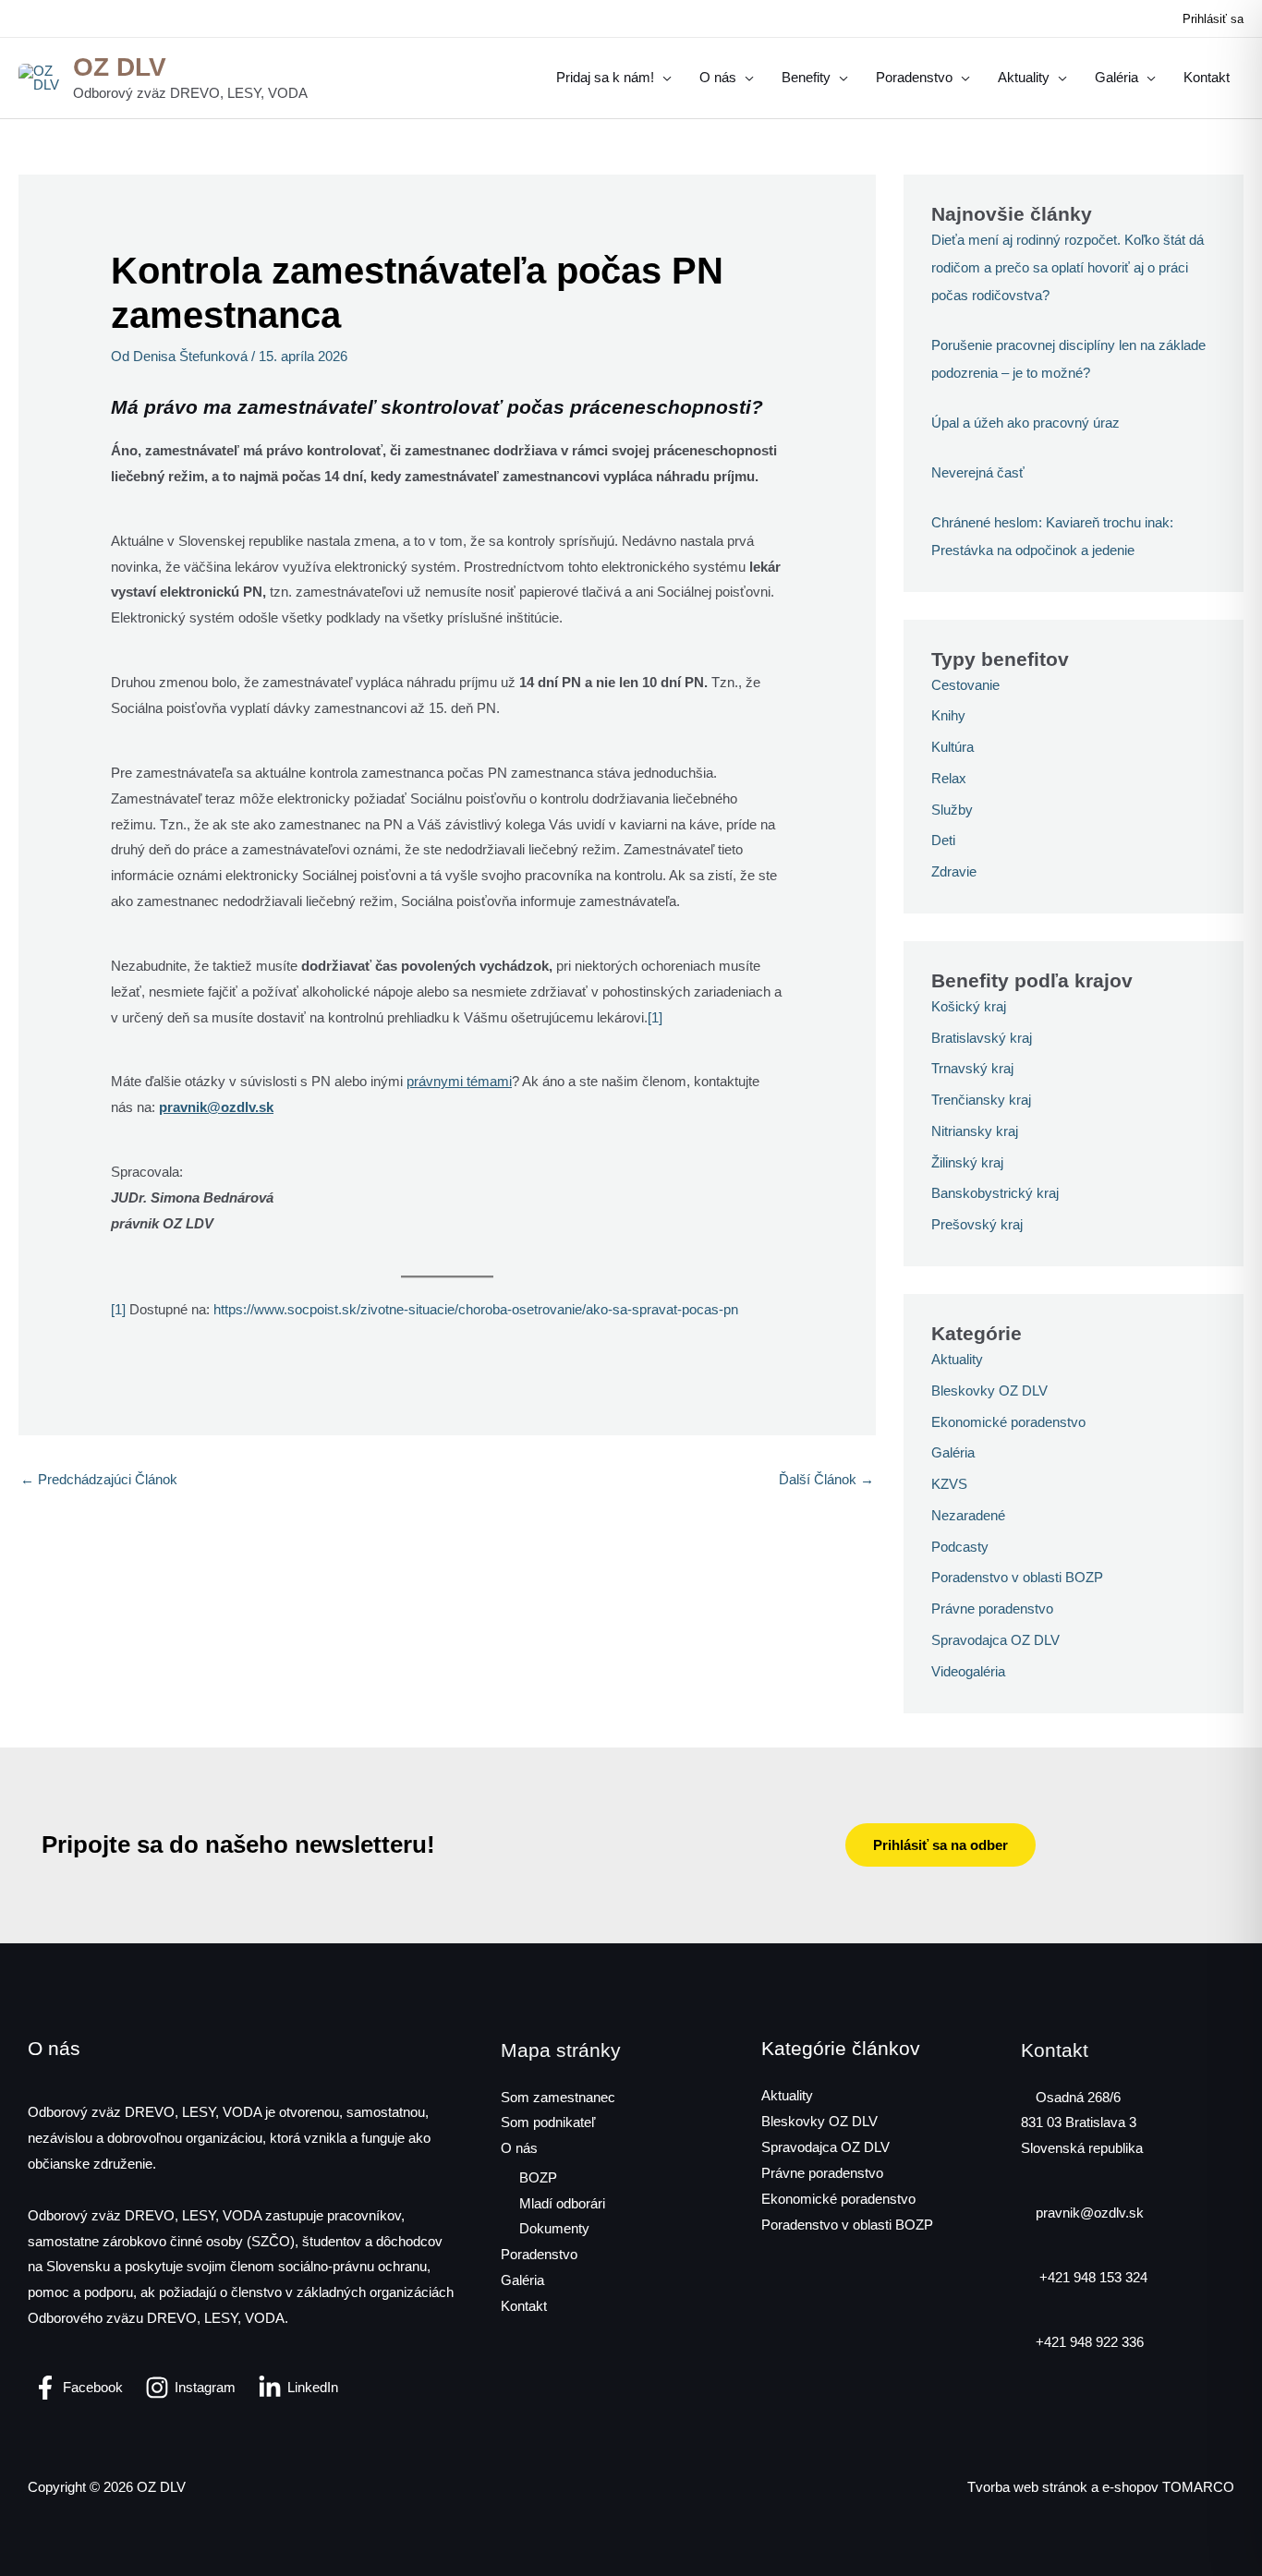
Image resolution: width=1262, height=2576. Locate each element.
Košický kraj (969, 1006)
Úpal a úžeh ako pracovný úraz (1025, 423)
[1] (655, 1017)
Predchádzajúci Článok (99, 1479)
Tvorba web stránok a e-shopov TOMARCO (1101, 2487)
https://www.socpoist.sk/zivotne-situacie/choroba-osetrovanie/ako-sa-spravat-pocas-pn (476, 1309)
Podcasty (960, 1547)
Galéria (953, 1452)
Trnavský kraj (972, 1068)
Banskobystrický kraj (995, 1193)
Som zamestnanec (558, 2097)
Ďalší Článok (826, 1479)
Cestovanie (965, 685)
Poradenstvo (539, 2254)
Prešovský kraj (977, 1224)
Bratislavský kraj (982, 1038)
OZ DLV (120, 67)
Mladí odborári (562, 2203)
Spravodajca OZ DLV (995, 1640)
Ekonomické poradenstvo (1008, 1422)
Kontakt (524, 2306)
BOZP (538, 2177)
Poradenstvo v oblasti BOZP (1017, 1577)
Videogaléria (968, 1671)
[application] (663, 78)
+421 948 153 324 (1092, 2277)
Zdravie (954, 871)
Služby (952, 810)
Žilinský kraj (967, 1162)
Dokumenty (554, 2228)
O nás (519, 2148)
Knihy (948, 715)
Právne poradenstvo (992, 1608)
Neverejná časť (978, 472)
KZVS (949, 1484)
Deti (943, 840)
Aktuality (957, 1359)
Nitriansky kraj (975, 1131)
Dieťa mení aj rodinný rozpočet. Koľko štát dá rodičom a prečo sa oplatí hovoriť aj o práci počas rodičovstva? (1068, 267)
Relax (949, 778)
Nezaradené (968, 1515)
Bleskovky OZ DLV (989, 1391)
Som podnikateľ (548, 2122)
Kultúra (953, 747)
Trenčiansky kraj (981, 1100)
